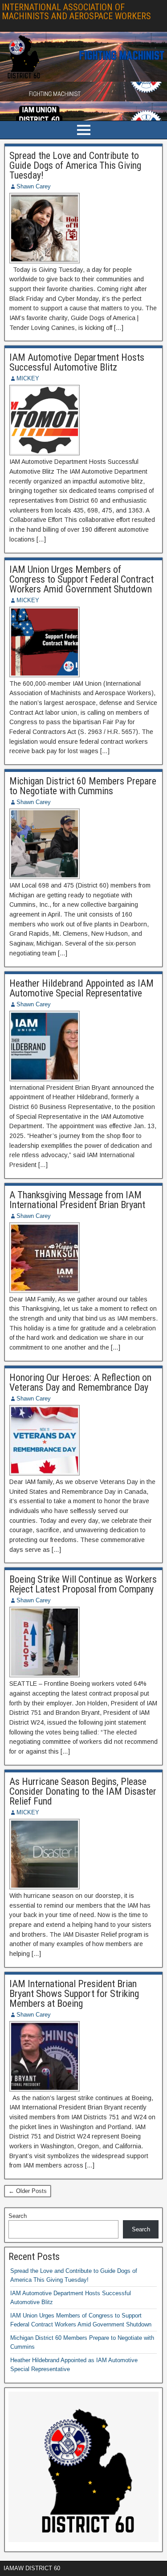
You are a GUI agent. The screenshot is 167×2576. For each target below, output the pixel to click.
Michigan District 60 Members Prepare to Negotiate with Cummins (83, 786)
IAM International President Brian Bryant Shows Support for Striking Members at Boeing (74, 1994)
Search (18, 2216)
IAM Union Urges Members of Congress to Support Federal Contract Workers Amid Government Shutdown (81, 579)
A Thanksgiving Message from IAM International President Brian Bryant (77, 1200)
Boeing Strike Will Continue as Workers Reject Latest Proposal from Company (83, 1584)
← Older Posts (28, 2191)
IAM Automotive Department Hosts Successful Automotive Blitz (77, 362)
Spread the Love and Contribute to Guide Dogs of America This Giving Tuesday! (75, 165)
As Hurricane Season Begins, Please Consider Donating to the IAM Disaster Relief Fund (83, 1791)
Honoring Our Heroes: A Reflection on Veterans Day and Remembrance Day (80, 1382)
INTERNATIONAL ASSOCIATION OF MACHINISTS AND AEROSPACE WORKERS (76, 12)
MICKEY (28, 378)
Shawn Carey (34, 186)
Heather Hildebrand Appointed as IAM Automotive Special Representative (81, 988)
